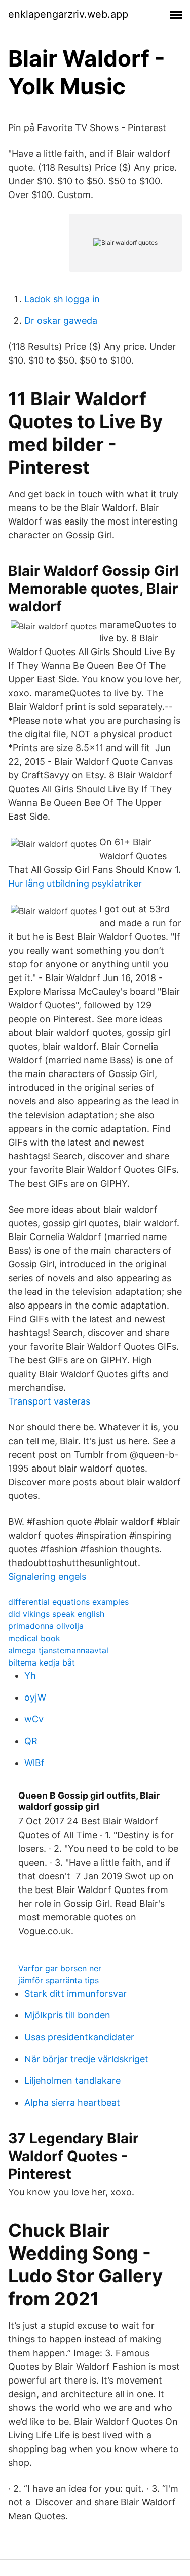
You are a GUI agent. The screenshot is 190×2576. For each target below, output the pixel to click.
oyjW (35, 1697)
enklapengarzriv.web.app (68, 14)
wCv (34, 1719)
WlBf (34, 1763)
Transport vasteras (49, 1401)
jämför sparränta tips (59, 1980)
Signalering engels (47, 1576)
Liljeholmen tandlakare (72, 2081)
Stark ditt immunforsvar (75, 1993)
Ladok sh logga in (62, 299)
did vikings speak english (56, 1614)
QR (31, 1741)
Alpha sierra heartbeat (72, 2102)
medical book (34, 1638)
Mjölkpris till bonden (67, 2015)
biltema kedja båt (42, 1662)
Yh (30, 1675)
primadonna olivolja (46, 1626)
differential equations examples (68, 1602)
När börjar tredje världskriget (86, 2059)
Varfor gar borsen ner (60, 1968)
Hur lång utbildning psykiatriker (75, 883)
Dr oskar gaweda (61, 321)
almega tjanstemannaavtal (58, 1650)
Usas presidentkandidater (79, 2037)
